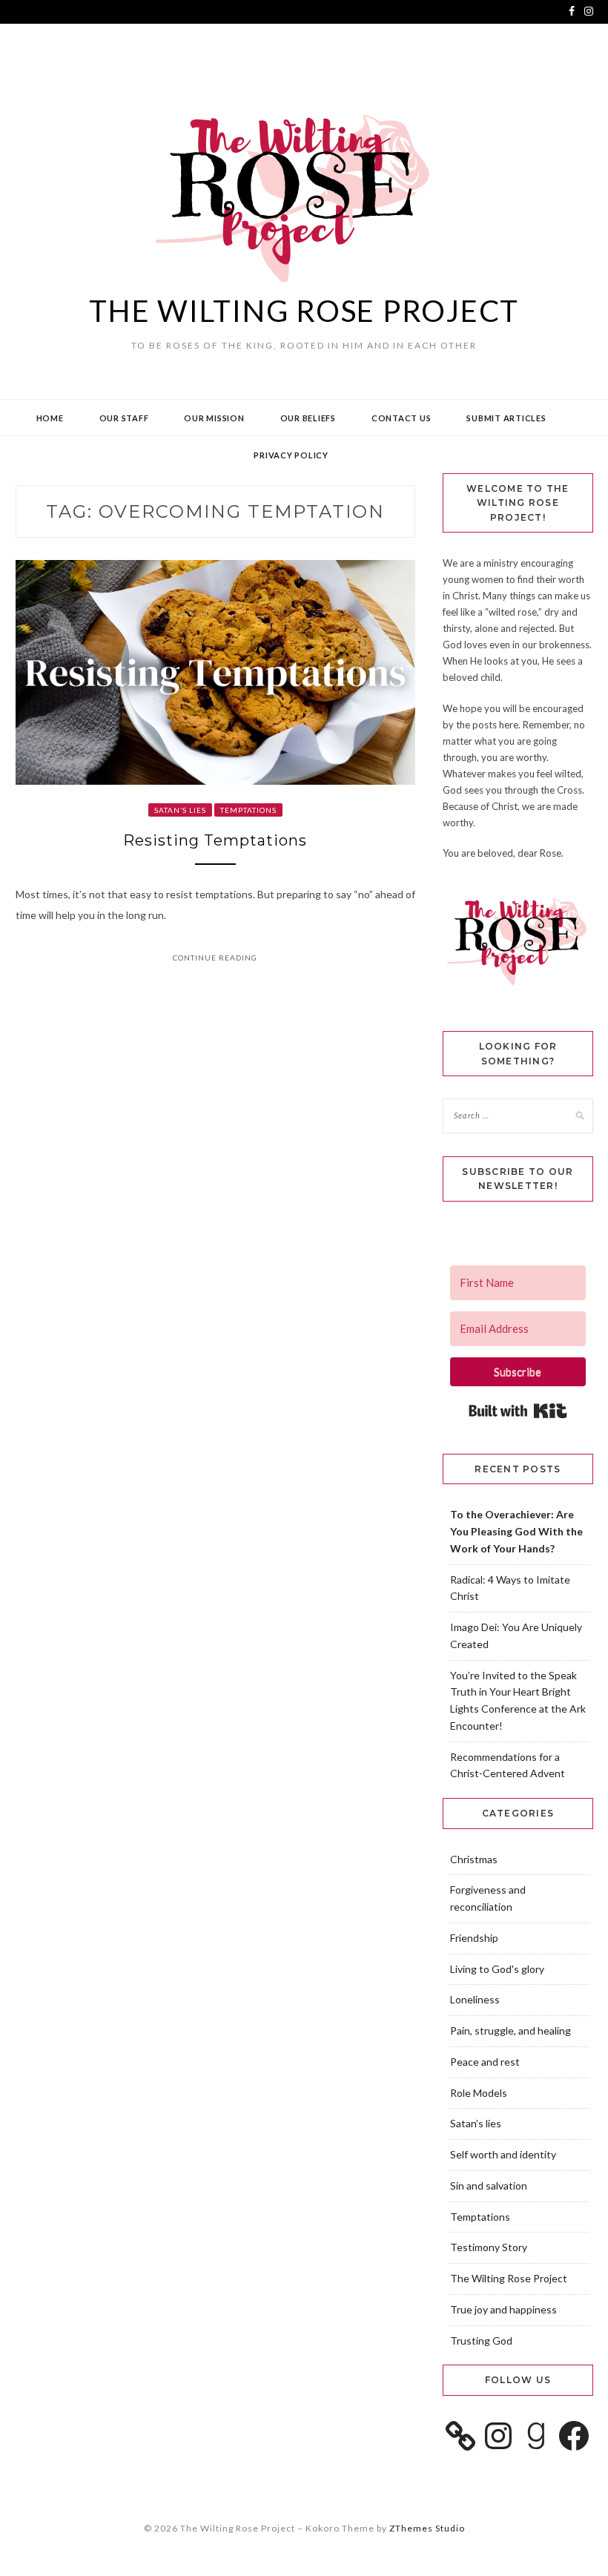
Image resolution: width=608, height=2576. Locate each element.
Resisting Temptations (215, 840)
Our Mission (214, 418)
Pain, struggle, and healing (510, 2030)
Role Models (479, 2093)
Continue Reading (215, 958)
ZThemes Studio (427, 2528)
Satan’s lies (180, 810)
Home (50, 418)
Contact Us (402, 418)
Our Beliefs (308, 418)
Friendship (474, 1938)
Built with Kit (518, 1411)
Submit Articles (506, 418)
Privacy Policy (291, 455)
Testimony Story (489, 2247)
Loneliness (475, 1999)
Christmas (474, 1859)
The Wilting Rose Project (304, 311)
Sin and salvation (489, 2185)
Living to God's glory (497, 1969)
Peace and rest (485, 2062)
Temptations (248, 810)
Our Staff (124, 418)
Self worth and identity (503, 2154)
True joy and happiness (503, 2309)
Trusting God (481, 2341)
